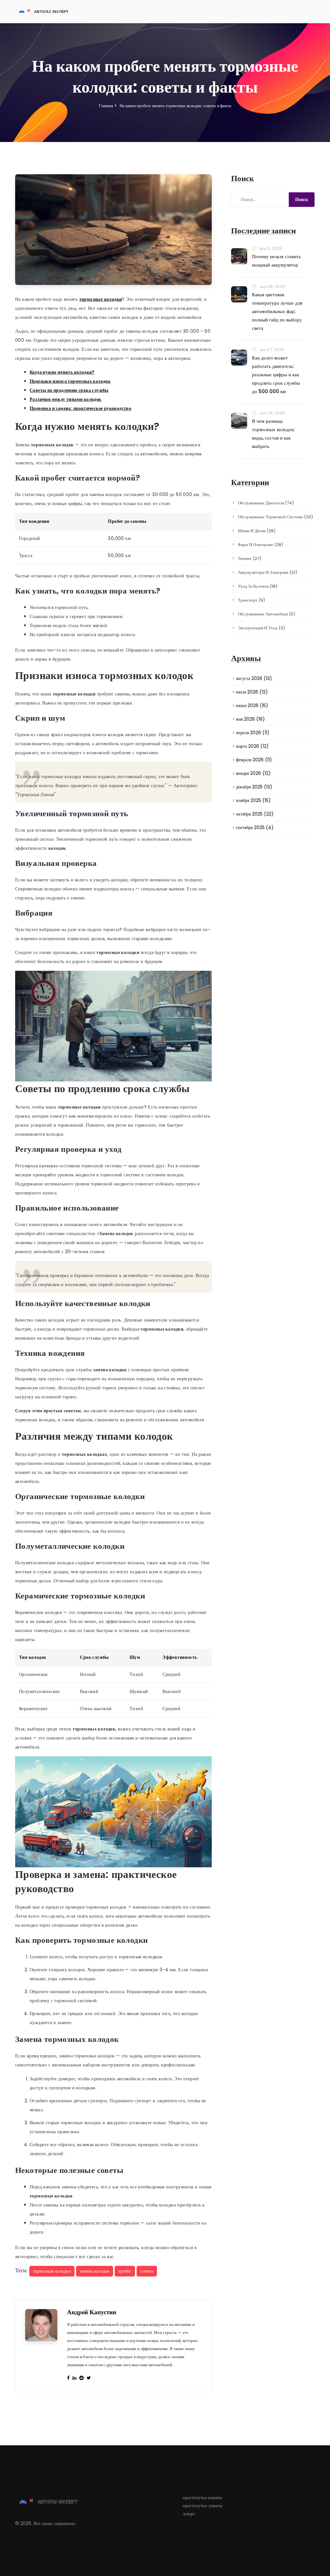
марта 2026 (252, 746)
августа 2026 (254, 678)
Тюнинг (250, 558)
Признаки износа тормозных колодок (70, 381)
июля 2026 (252, 692)
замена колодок (95, 2271)
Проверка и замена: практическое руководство (80, 408)
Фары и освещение (261, 545)
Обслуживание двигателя (266, 503)
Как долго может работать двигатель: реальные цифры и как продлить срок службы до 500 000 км (276, 375)
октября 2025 (255, 814)
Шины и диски (257, 531)
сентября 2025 (255, 827)
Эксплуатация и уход (261, 628)
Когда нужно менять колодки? (62, 372)
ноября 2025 (253, 800)
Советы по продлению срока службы (69, 390)
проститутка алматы (202, 2498)
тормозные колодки (101, 299)
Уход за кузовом (258, 586)
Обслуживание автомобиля (267, 614)
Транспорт (251, 600)
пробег (125, 2271)
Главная (106, 106)
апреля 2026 (253, 733)
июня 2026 (252, 705)
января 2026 (253, 773)
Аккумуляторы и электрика (267, 572)
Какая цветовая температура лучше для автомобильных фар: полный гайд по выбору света (277, 311)
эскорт (189, 2514)
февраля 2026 (254, 760)
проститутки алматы (203, 2506)
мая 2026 (250, 719)
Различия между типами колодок (66, 399)
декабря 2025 (254, 787)
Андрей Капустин (92, 2312)
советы (147, 2271)
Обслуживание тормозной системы (275, 517)
